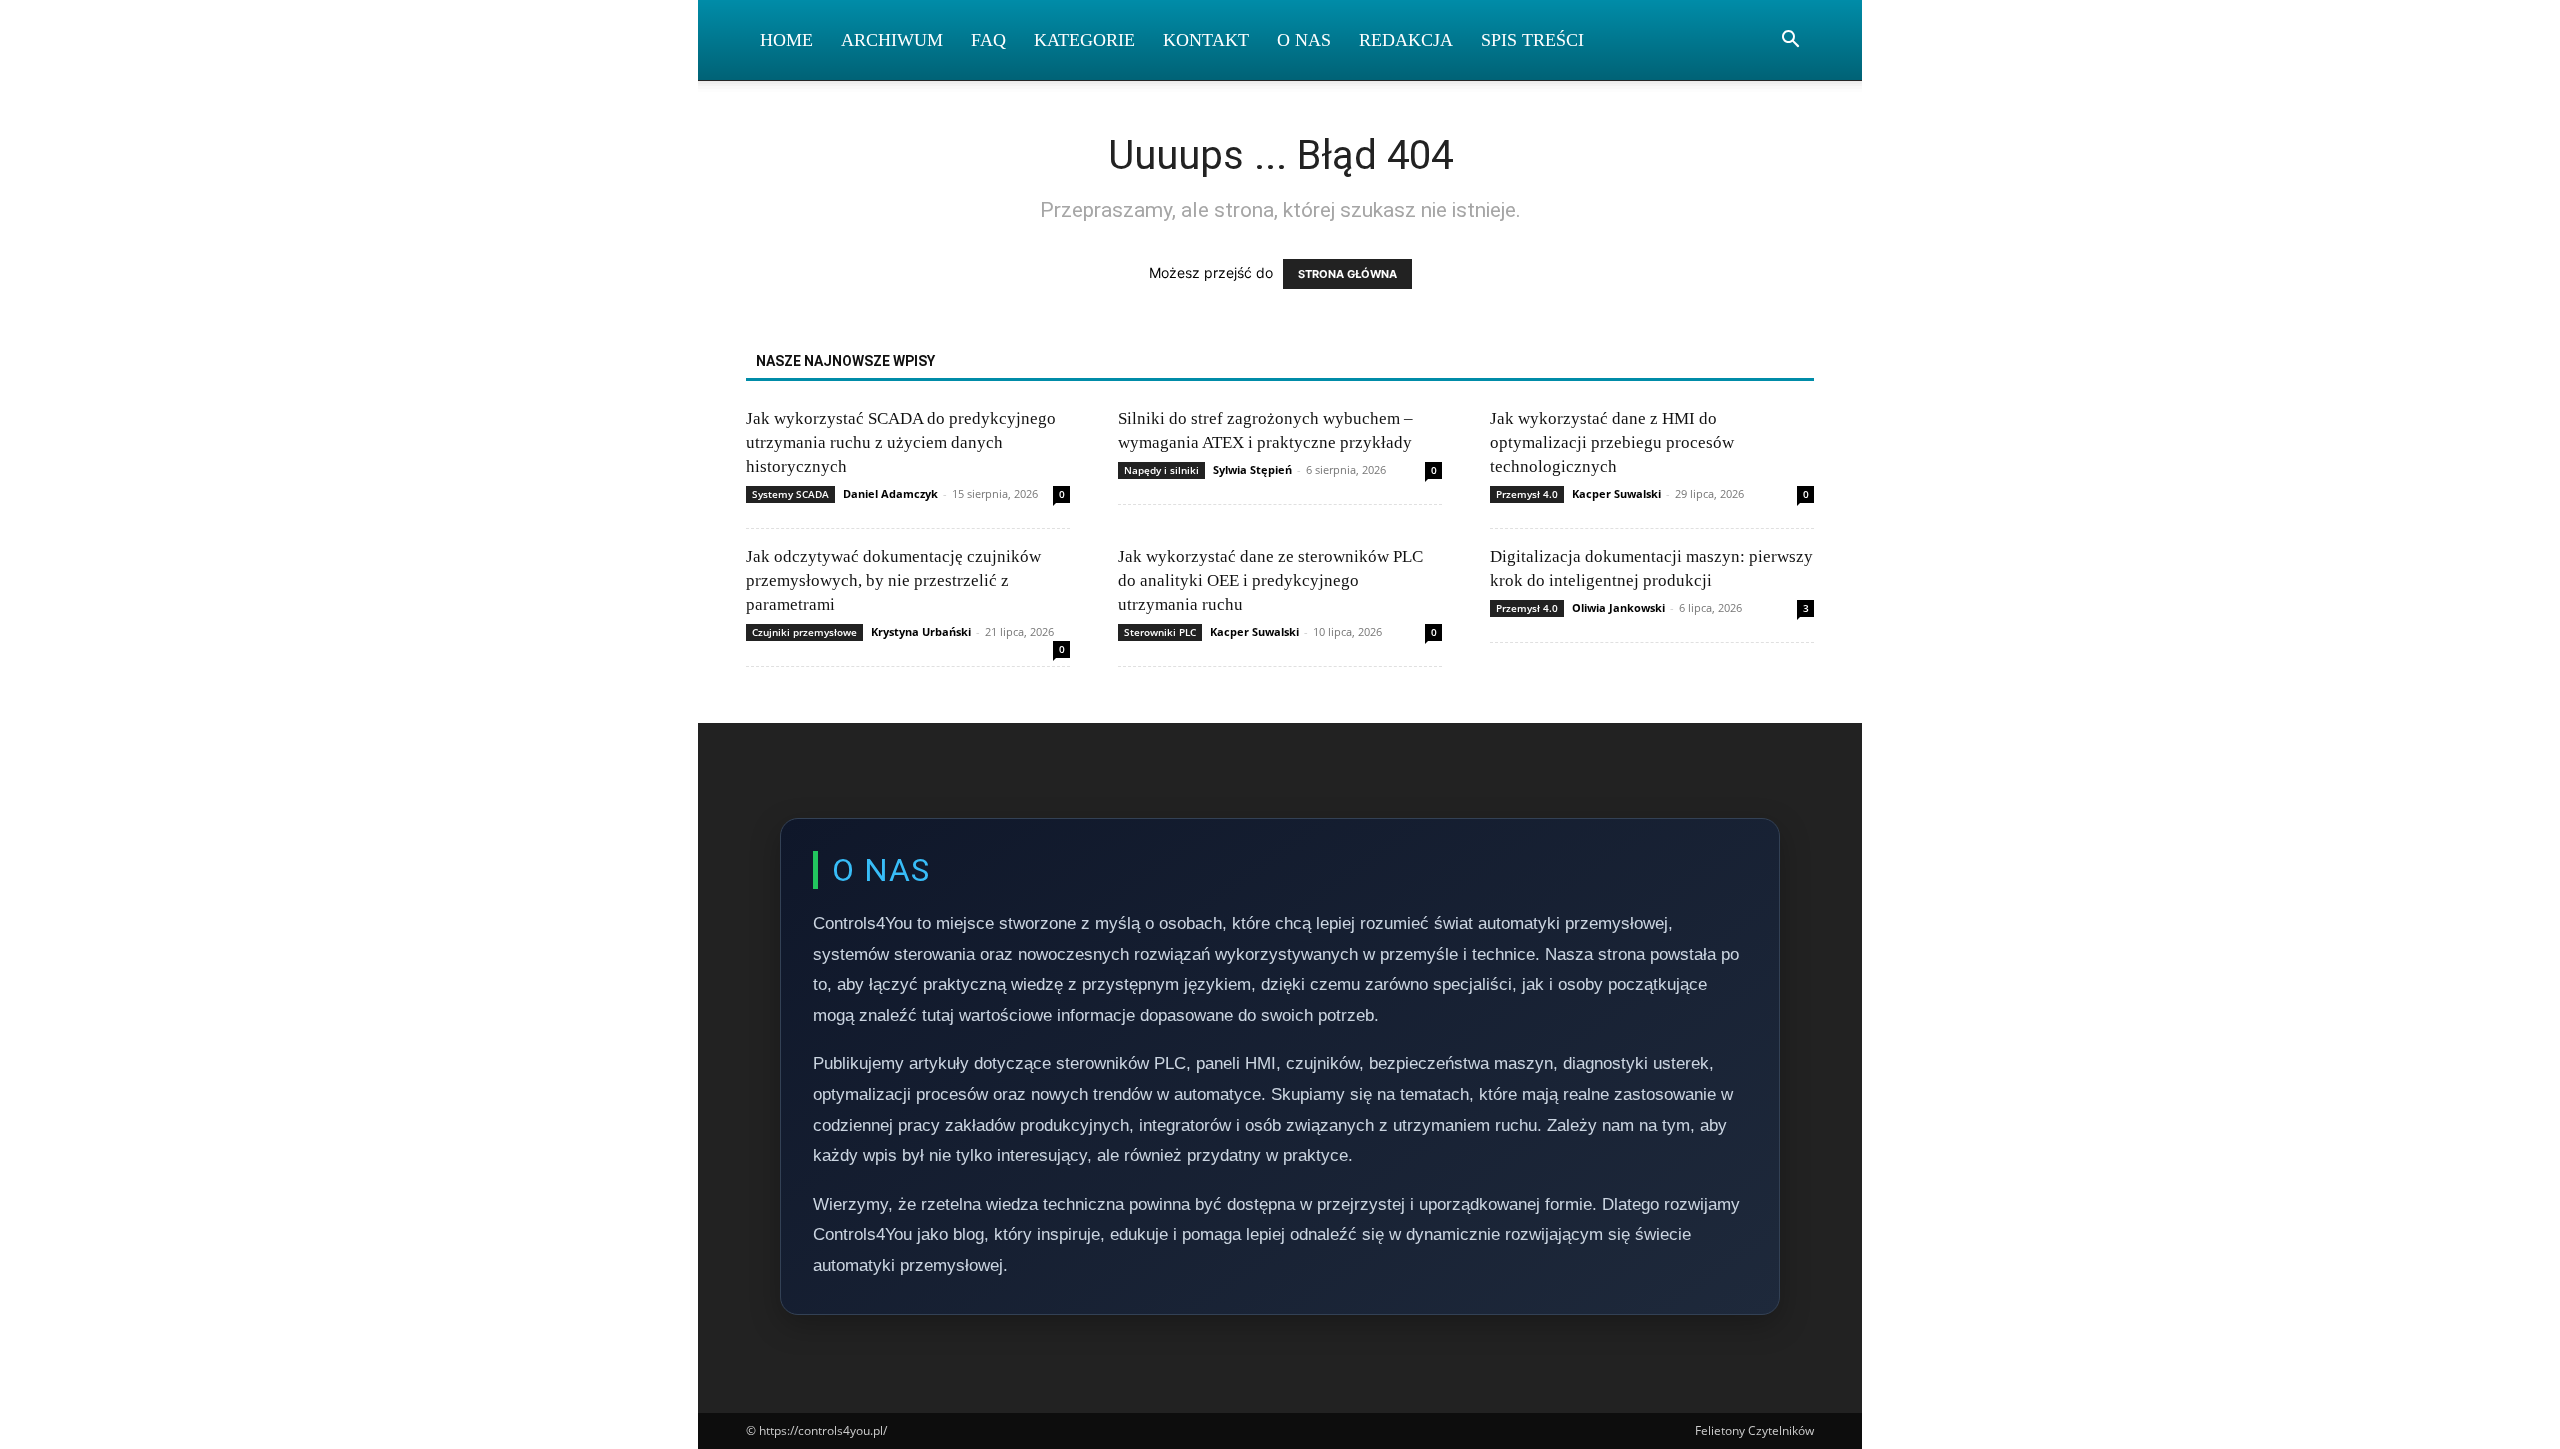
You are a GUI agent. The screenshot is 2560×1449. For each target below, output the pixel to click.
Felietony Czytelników (1754, 1430)
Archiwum (892, 40)
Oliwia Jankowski (1618, 607)
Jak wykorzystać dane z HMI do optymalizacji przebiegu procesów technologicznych (1612, 442)
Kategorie (1084, 40)
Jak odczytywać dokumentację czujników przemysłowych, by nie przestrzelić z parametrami (893, 580)
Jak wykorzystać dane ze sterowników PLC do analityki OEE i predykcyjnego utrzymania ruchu (1270, 580)
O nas (1304, 40)
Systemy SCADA (790, 494)
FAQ (988, 40)
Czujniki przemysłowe (804, 632)
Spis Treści (1532, 40)
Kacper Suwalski (1616, 493)
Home (786, 40)
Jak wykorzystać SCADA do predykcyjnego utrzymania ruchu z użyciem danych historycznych (901, 442)
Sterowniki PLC (1160, 632)
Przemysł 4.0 (1527, 494)
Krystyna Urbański (921, 631)
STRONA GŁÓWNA (1347, 274)
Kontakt (1206, 40)
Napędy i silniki (1161, 470)
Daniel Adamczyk (890, 493)
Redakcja (1406, 40)
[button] (1790, 41)
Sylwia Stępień (1252, 469)
